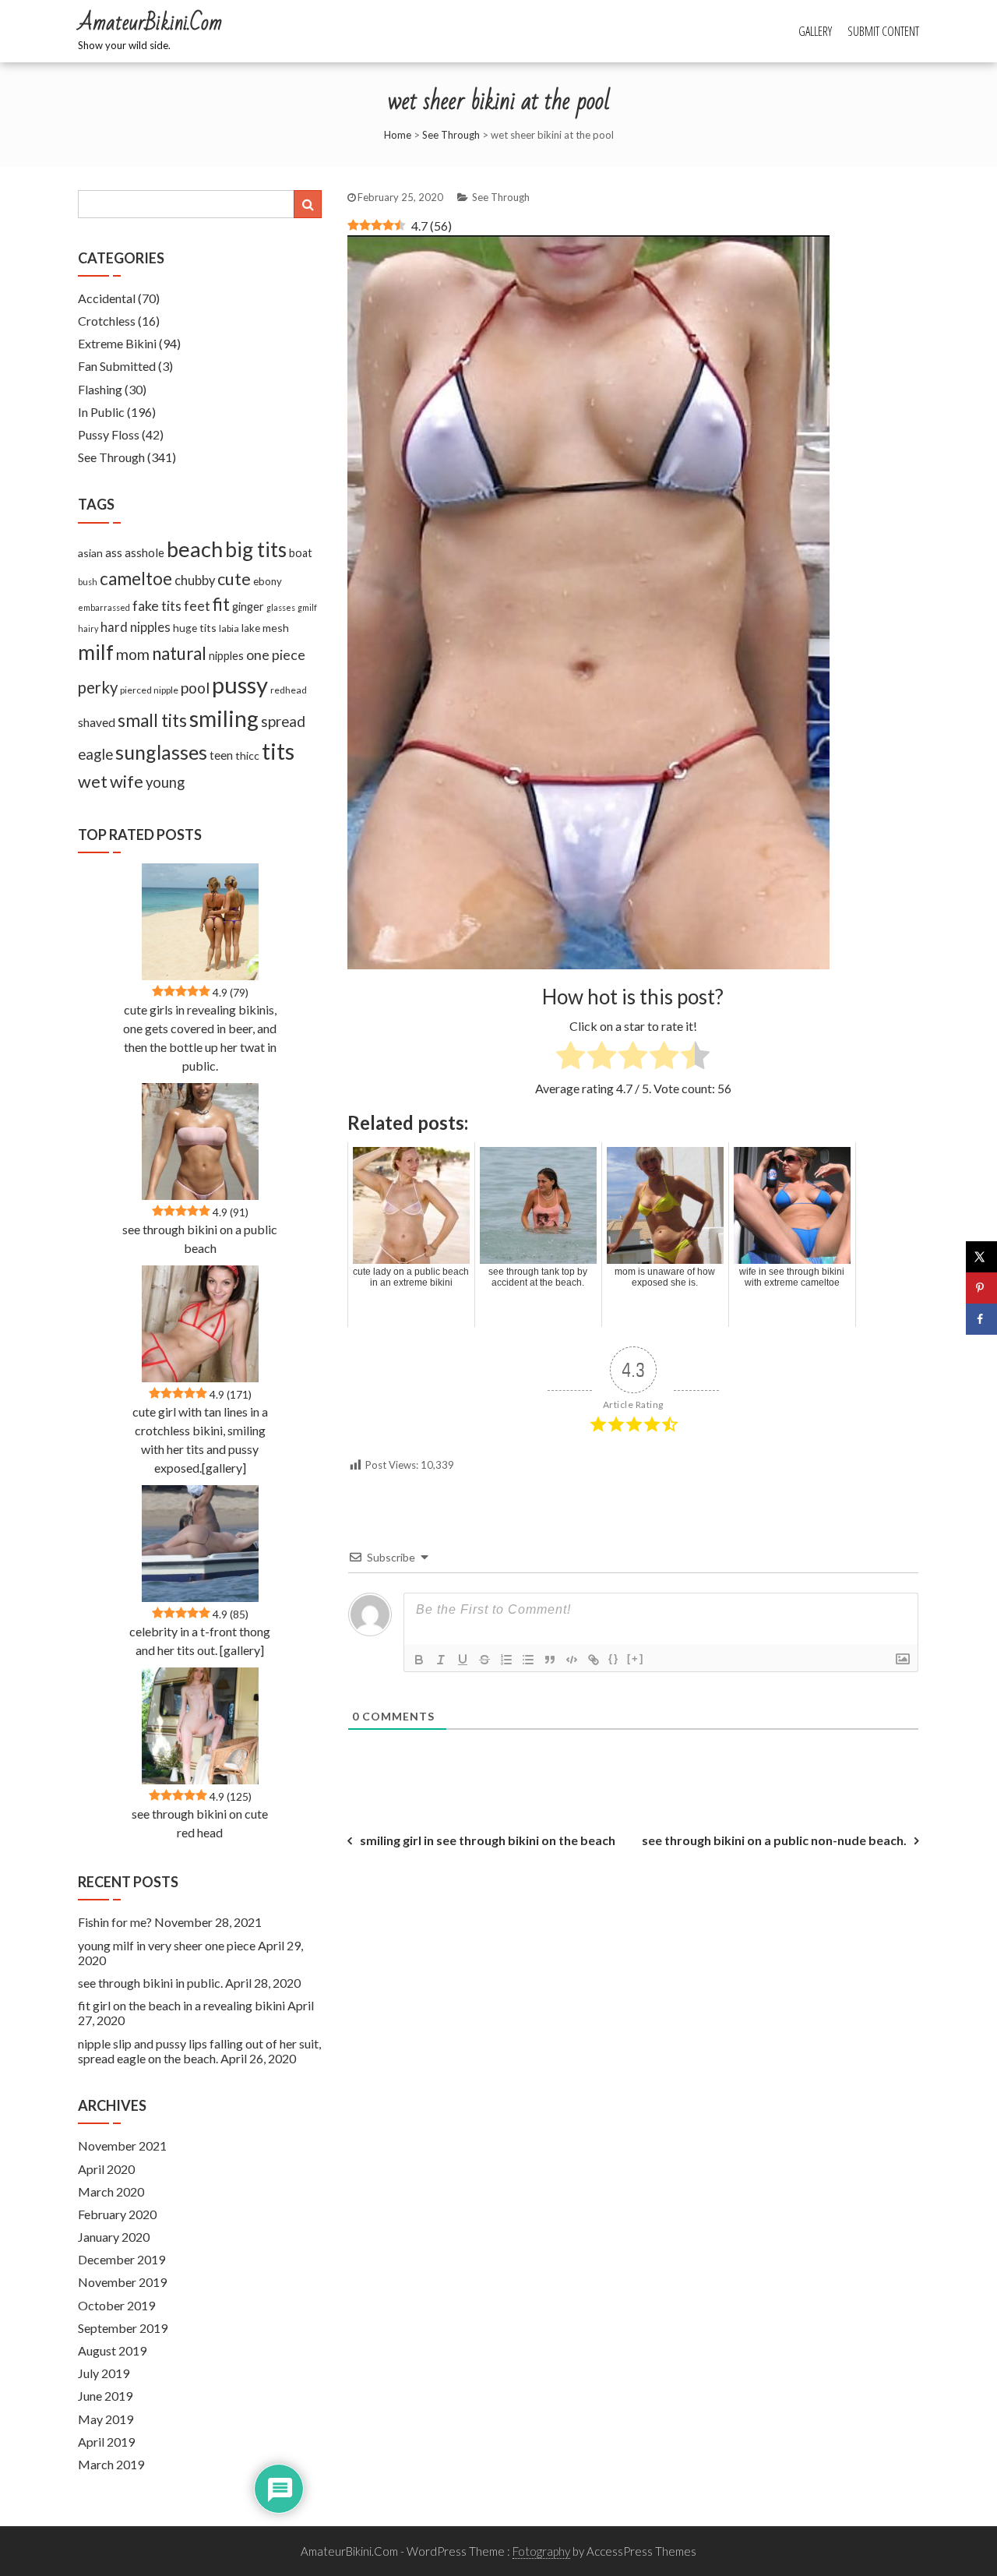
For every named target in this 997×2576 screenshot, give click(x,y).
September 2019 (123, 2328)
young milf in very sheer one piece (167, 1945)
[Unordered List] (528, 1660)
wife (127, 781)
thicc (247, 755)
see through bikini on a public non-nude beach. (774, 1840)
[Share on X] (981, 1257)
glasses (281, 607)
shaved (97, 722)
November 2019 (122, 2282)
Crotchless (107, 321)
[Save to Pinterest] (981, 1288)
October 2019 (116, 2305)
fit (221, 604)
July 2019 (104, 2373)
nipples (226, 656)
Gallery (815, 31)
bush (88, 582)
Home (398, 135)
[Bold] (419, 1660)
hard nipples (136, 627)
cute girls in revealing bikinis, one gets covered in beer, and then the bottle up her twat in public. (200, 1037)
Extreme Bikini (117, 343)
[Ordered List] (506, 1660)
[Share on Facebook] (981, 1319)
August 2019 (112, 2350)
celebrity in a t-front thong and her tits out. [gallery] (200, 1641)
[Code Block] (572, 1660)
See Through (451, 135)
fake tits (157, 605)
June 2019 (105, 2396)
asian (90, 553)
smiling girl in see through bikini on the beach (488, 1840)
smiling (224, 718)
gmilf (307, 607)
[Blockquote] (550, 1660)
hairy (88, 628)
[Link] (594, 1660)
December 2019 (122, 2259)
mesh (276, 628)
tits (278, 751)
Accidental (107, 298)
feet (197, 606)
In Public (101, 412)
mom (133, 654)
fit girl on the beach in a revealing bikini (181, 2005)
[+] (636, 1659)
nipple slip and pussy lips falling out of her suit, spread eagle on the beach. (199, 2051)
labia (229, 628)
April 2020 (106, 2169)
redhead (289, 690)
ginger (248, 607)
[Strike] (484, 1660)
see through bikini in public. (150, 1983)
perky (98, 687)
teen (221, 755)
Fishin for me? (115, 1922)
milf (96, 652)
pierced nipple (149, 690)
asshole (144, 552)
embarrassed (104, 607)
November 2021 (122, 2145)
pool (195, 688)
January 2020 (114, 2237)
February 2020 (117, 2214)
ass (114, 552)
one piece (276, 655)
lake (251, 628)
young (165, 782)
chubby (195, 580)
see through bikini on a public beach (200, 1239)
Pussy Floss (109, 434)
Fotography (541, 2551)
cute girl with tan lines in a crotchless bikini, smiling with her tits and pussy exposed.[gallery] (200, 1440)
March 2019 (111, 2464)
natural (179, 653)
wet (93, 782)
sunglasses (161, 752)
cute (234, 579)
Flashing (100, 389)
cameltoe (136, 579)
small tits (152, 720)
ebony (268, 581)
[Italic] (441, 1660)
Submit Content (883, 31)
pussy (240, 685)
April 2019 (106, 2442)
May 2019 (106, 2419)
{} (614, 1659)
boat (301, 553)
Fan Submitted (117, 366)
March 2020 (111, 2191)
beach (195, 549)
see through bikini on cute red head (200, 1823)
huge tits (195, 628)
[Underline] (463, 1660)
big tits (256, 549)
